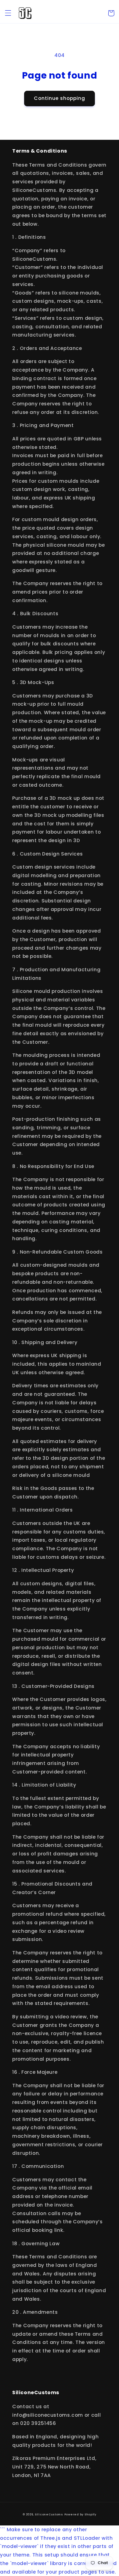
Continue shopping (60, 98)
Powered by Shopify (80, 2514)
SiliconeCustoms (49, 2514)
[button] (8, 13)
